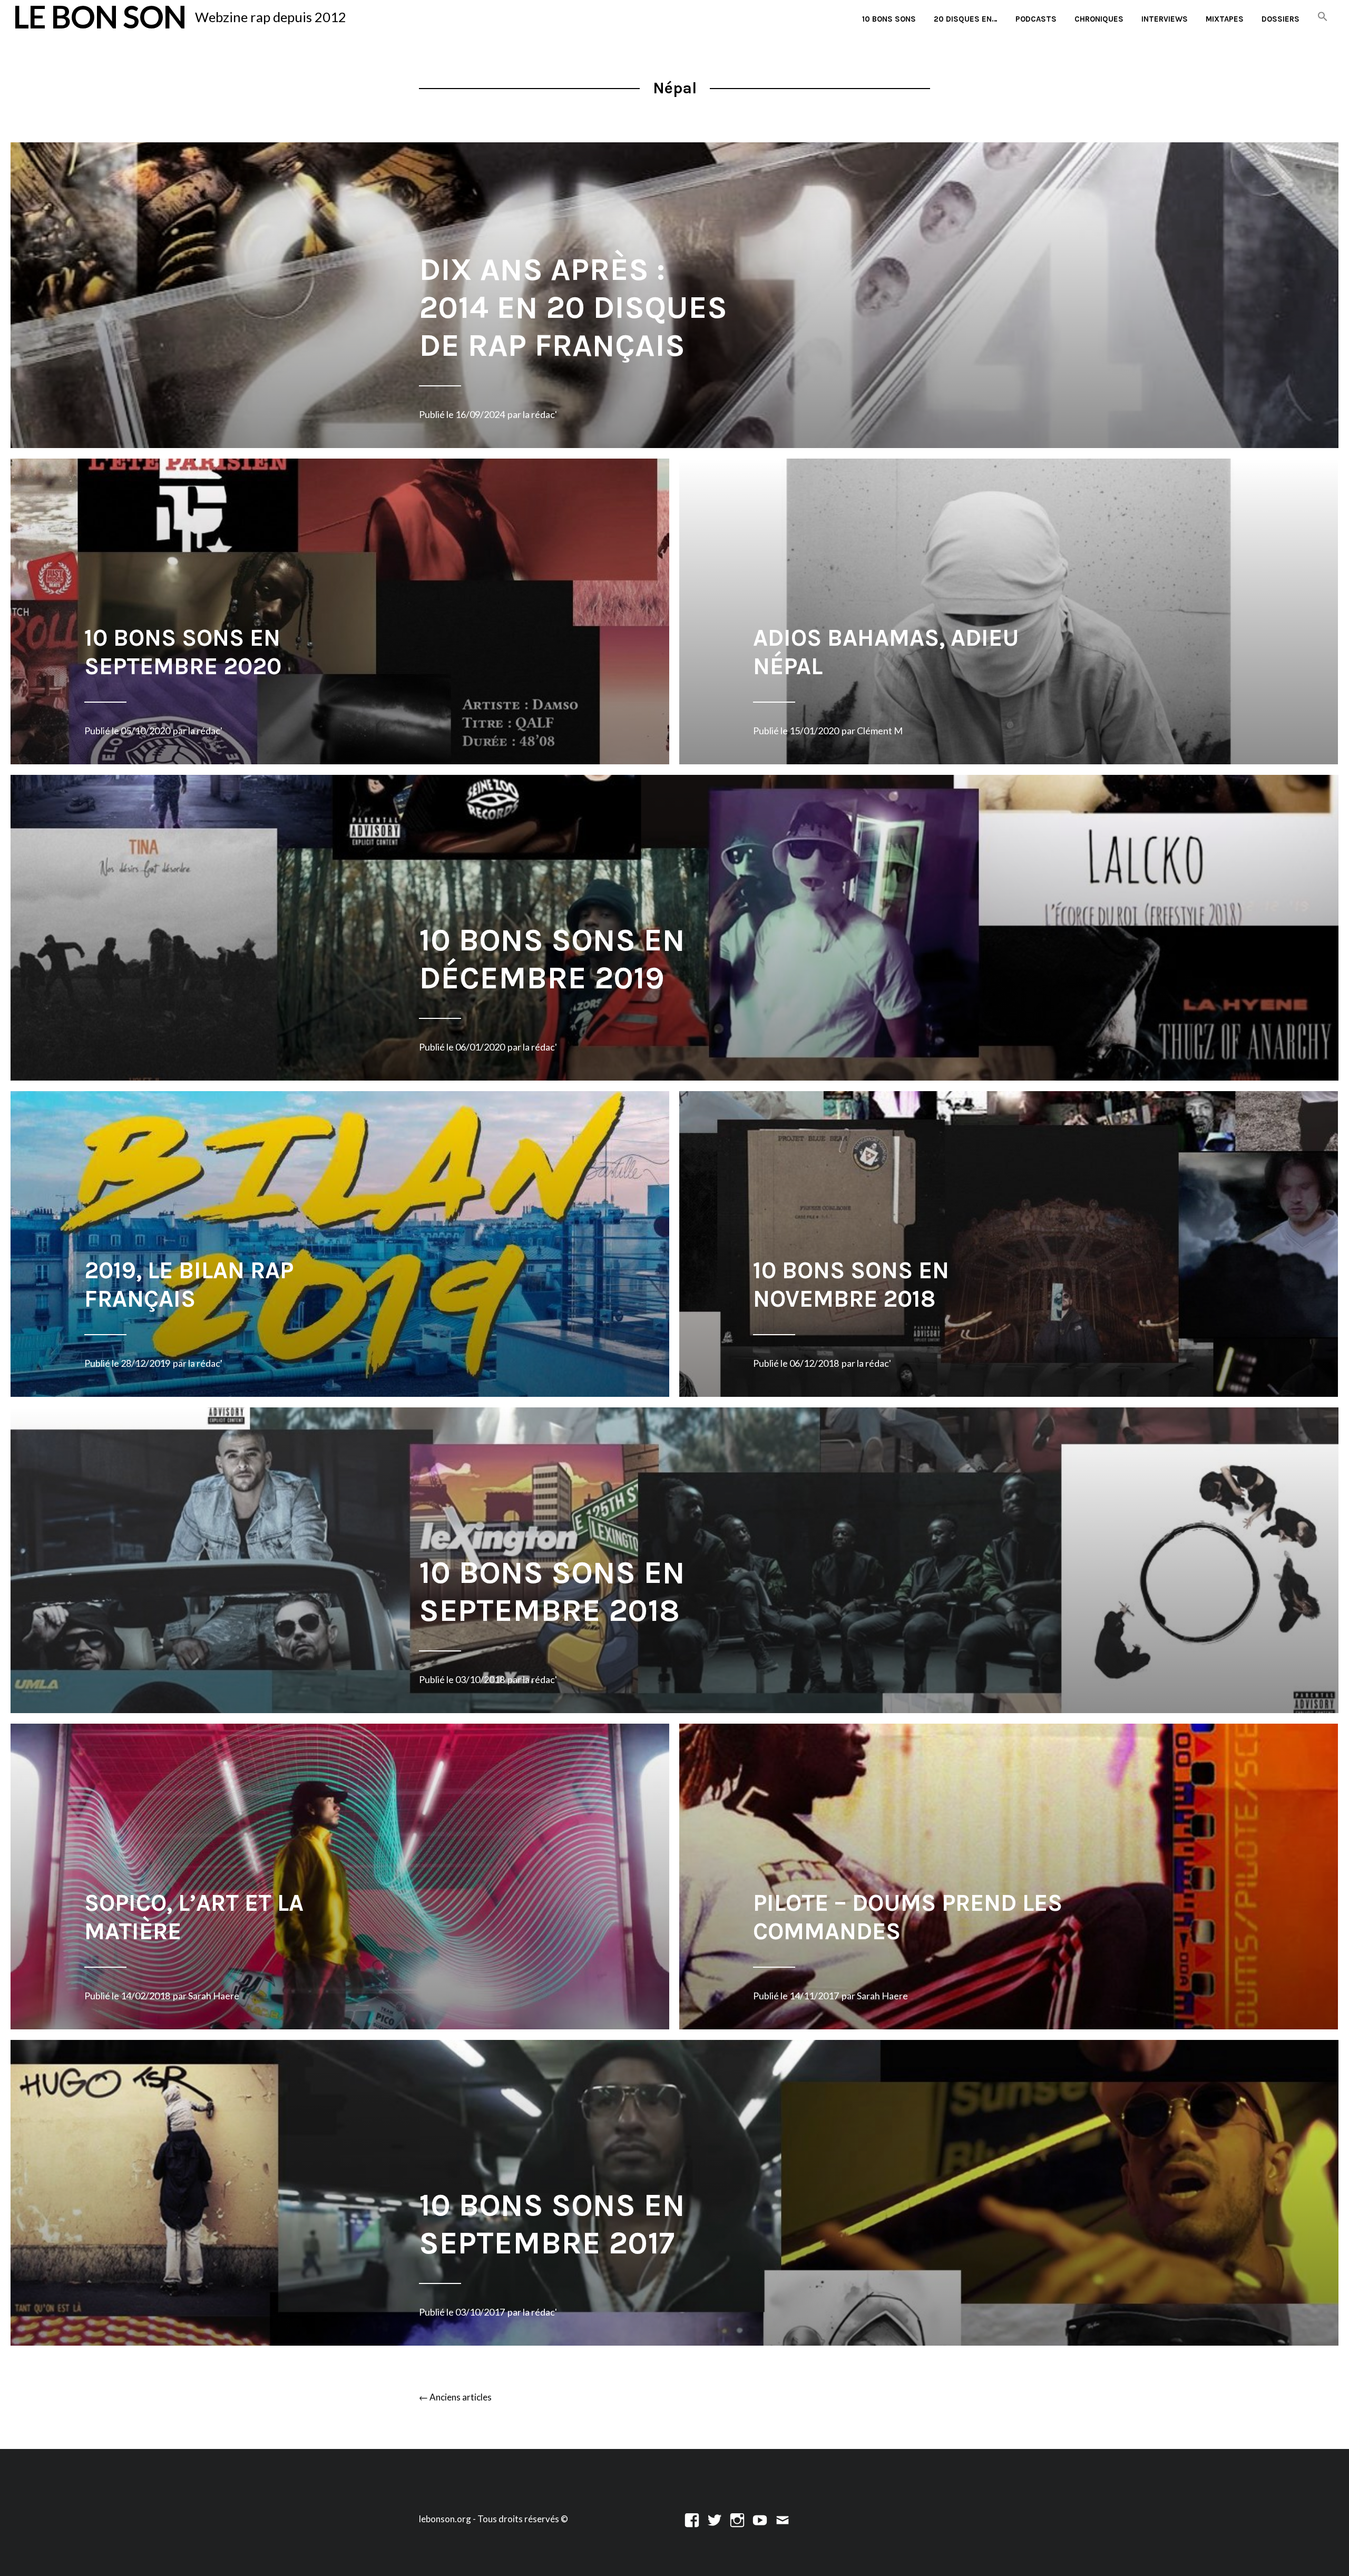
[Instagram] (737, 2519)
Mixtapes (1225, 19)
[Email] (783, 2519)
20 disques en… (966, 19)
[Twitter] (715, 2519)
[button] (1323, 17)
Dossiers (1280, 19)
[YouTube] (760, 2519)
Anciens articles (455, 2397)
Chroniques (1099, 19)
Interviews (1165, 19)
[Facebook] (692, 2519)
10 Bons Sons (889, 19)
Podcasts (1036, 19)
